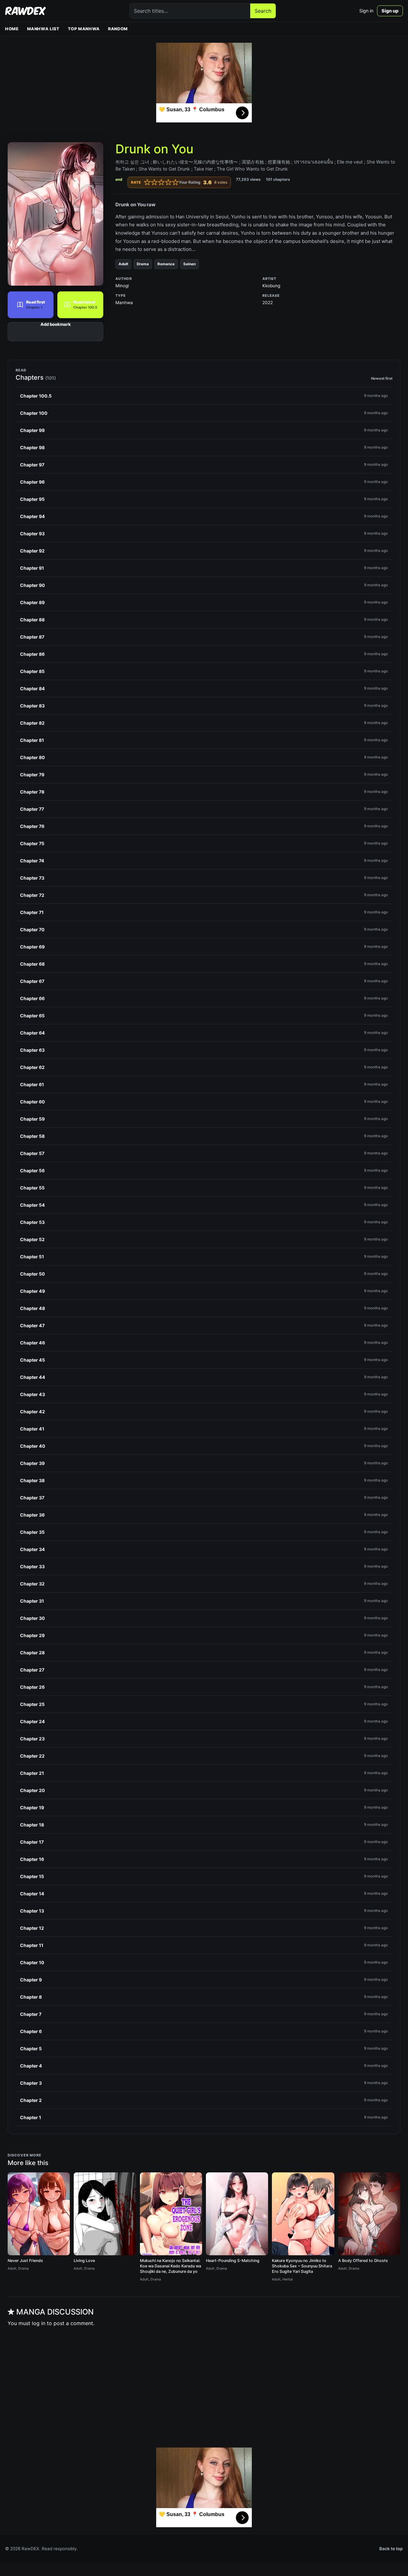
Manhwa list (43, 29)
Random (118, 29)
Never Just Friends (25, 2261)
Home (12, 29)
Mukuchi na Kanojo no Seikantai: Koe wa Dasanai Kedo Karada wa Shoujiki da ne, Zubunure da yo (171, 2266)
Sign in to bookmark (55, 332)
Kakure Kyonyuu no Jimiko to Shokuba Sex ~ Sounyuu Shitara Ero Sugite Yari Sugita (302, 2266)
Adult (123, 264)
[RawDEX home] (25, 11)
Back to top (391, 2549)
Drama (143, 264)
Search (263, 11)
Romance (166, 264)
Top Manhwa (84, 29)
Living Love (84, 2261)
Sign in (366, 11)
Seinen (189, 264)
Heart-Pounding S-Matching (233, 2261)
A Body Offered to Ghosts (363, 2261)
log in (39, 2323)
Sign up (390, 11)
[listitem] (204, 396)
